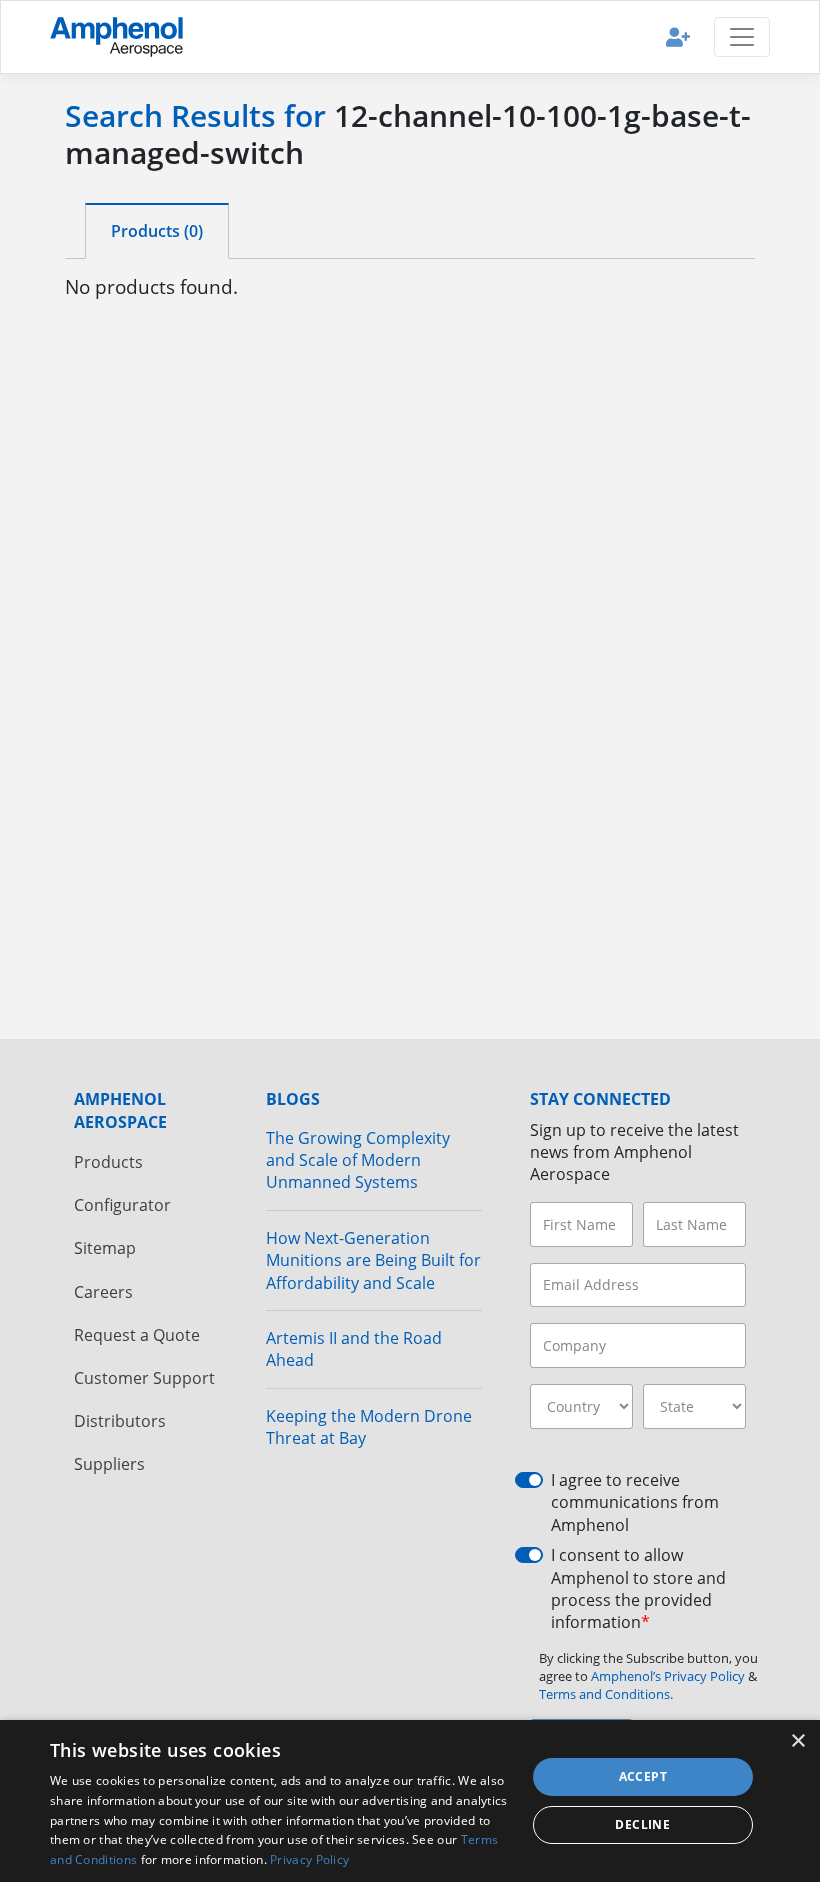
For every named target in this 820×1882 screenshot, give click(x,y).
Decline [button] (642, 1824)
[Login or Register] (678, 36)
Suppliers (109, 1464)
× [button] (797, 1741)
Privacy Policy (309, 1859)
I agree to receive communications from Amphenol (635, 1502)
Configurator (122, 1205)
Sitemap (105, 1248)
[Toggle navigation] (742, 37)
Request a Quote (137, 1335)
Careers (103, 1292)
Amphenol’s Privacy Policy (669, 1676)
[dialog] (410, 1801)
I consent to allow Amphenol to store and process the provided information (638, 1588)
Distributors (120, 1421)
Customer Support (144, 1378)
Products (108, 1162)
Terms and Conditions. (606, 1694)
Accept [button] (643, 1776)
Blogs (293, 1099)
